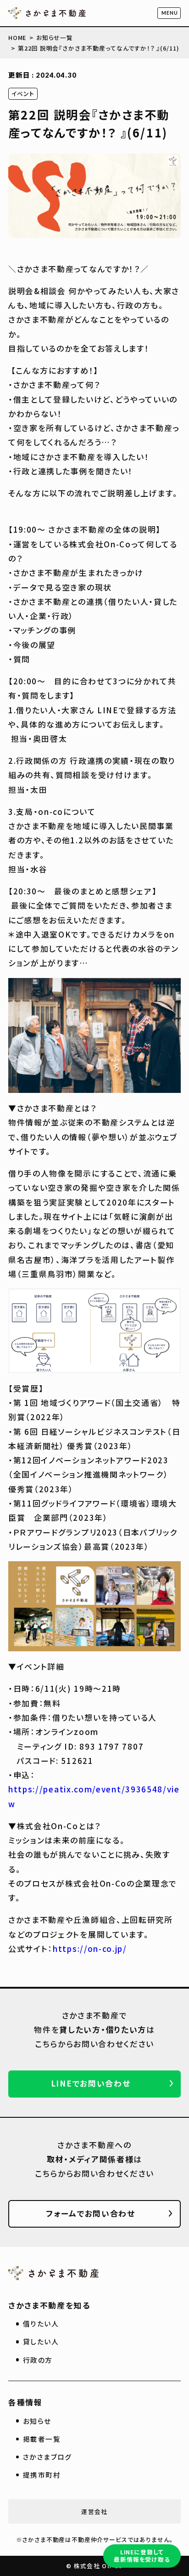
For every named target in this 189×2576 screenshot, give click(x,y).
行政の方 (38, 2360)
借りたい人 (41, 2323)
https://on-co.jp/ (90, 1948)
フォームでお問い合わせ (91, 2213)
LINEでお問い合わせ (91, 2083)
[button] (169, 13)
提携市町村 (42, 2475)
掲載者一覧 (42, 2439)
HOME (17, 37)
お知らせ (37, 2421)
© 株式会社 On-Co (94, 2566)
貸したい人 (41, 2341)
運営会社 (94, 2511)
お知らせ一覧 (55, 37)
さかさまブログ (47, 2457)
